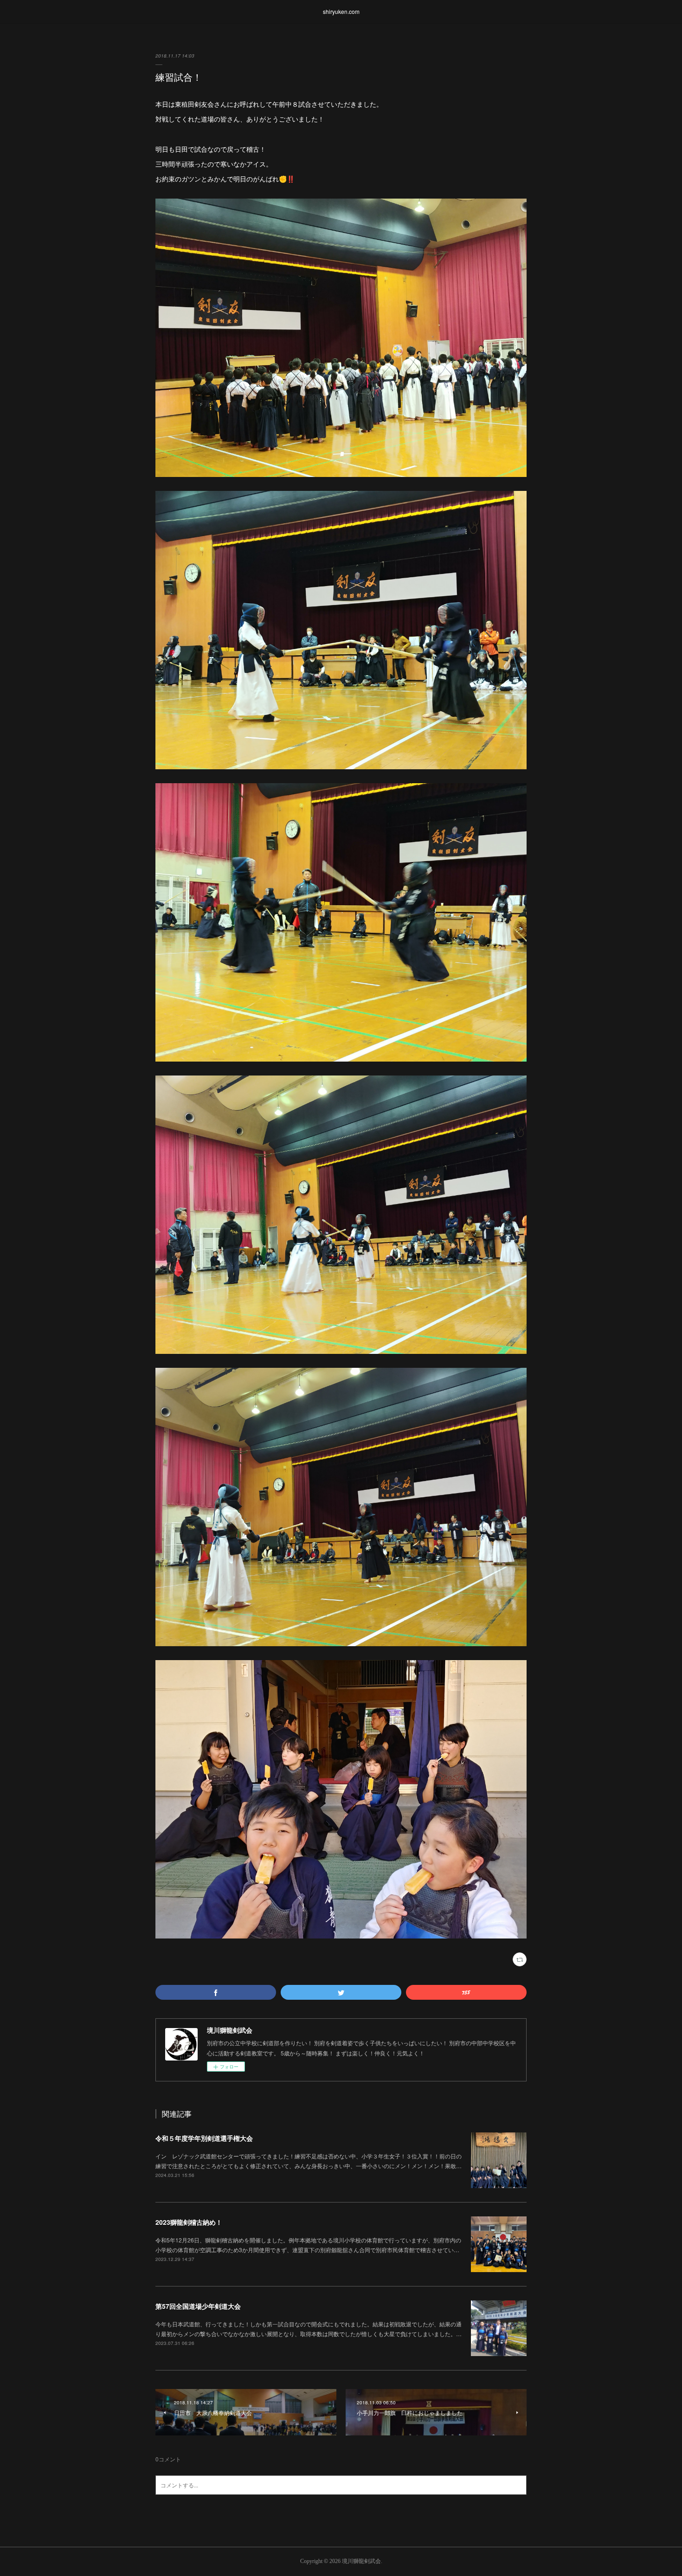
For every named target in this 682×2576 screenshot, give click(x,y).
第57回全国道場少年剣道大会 (198, 2306)
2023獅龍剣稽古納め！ (189, 2222)
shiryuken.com (341, 11)
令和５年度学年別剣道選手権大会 (204, 2138)
